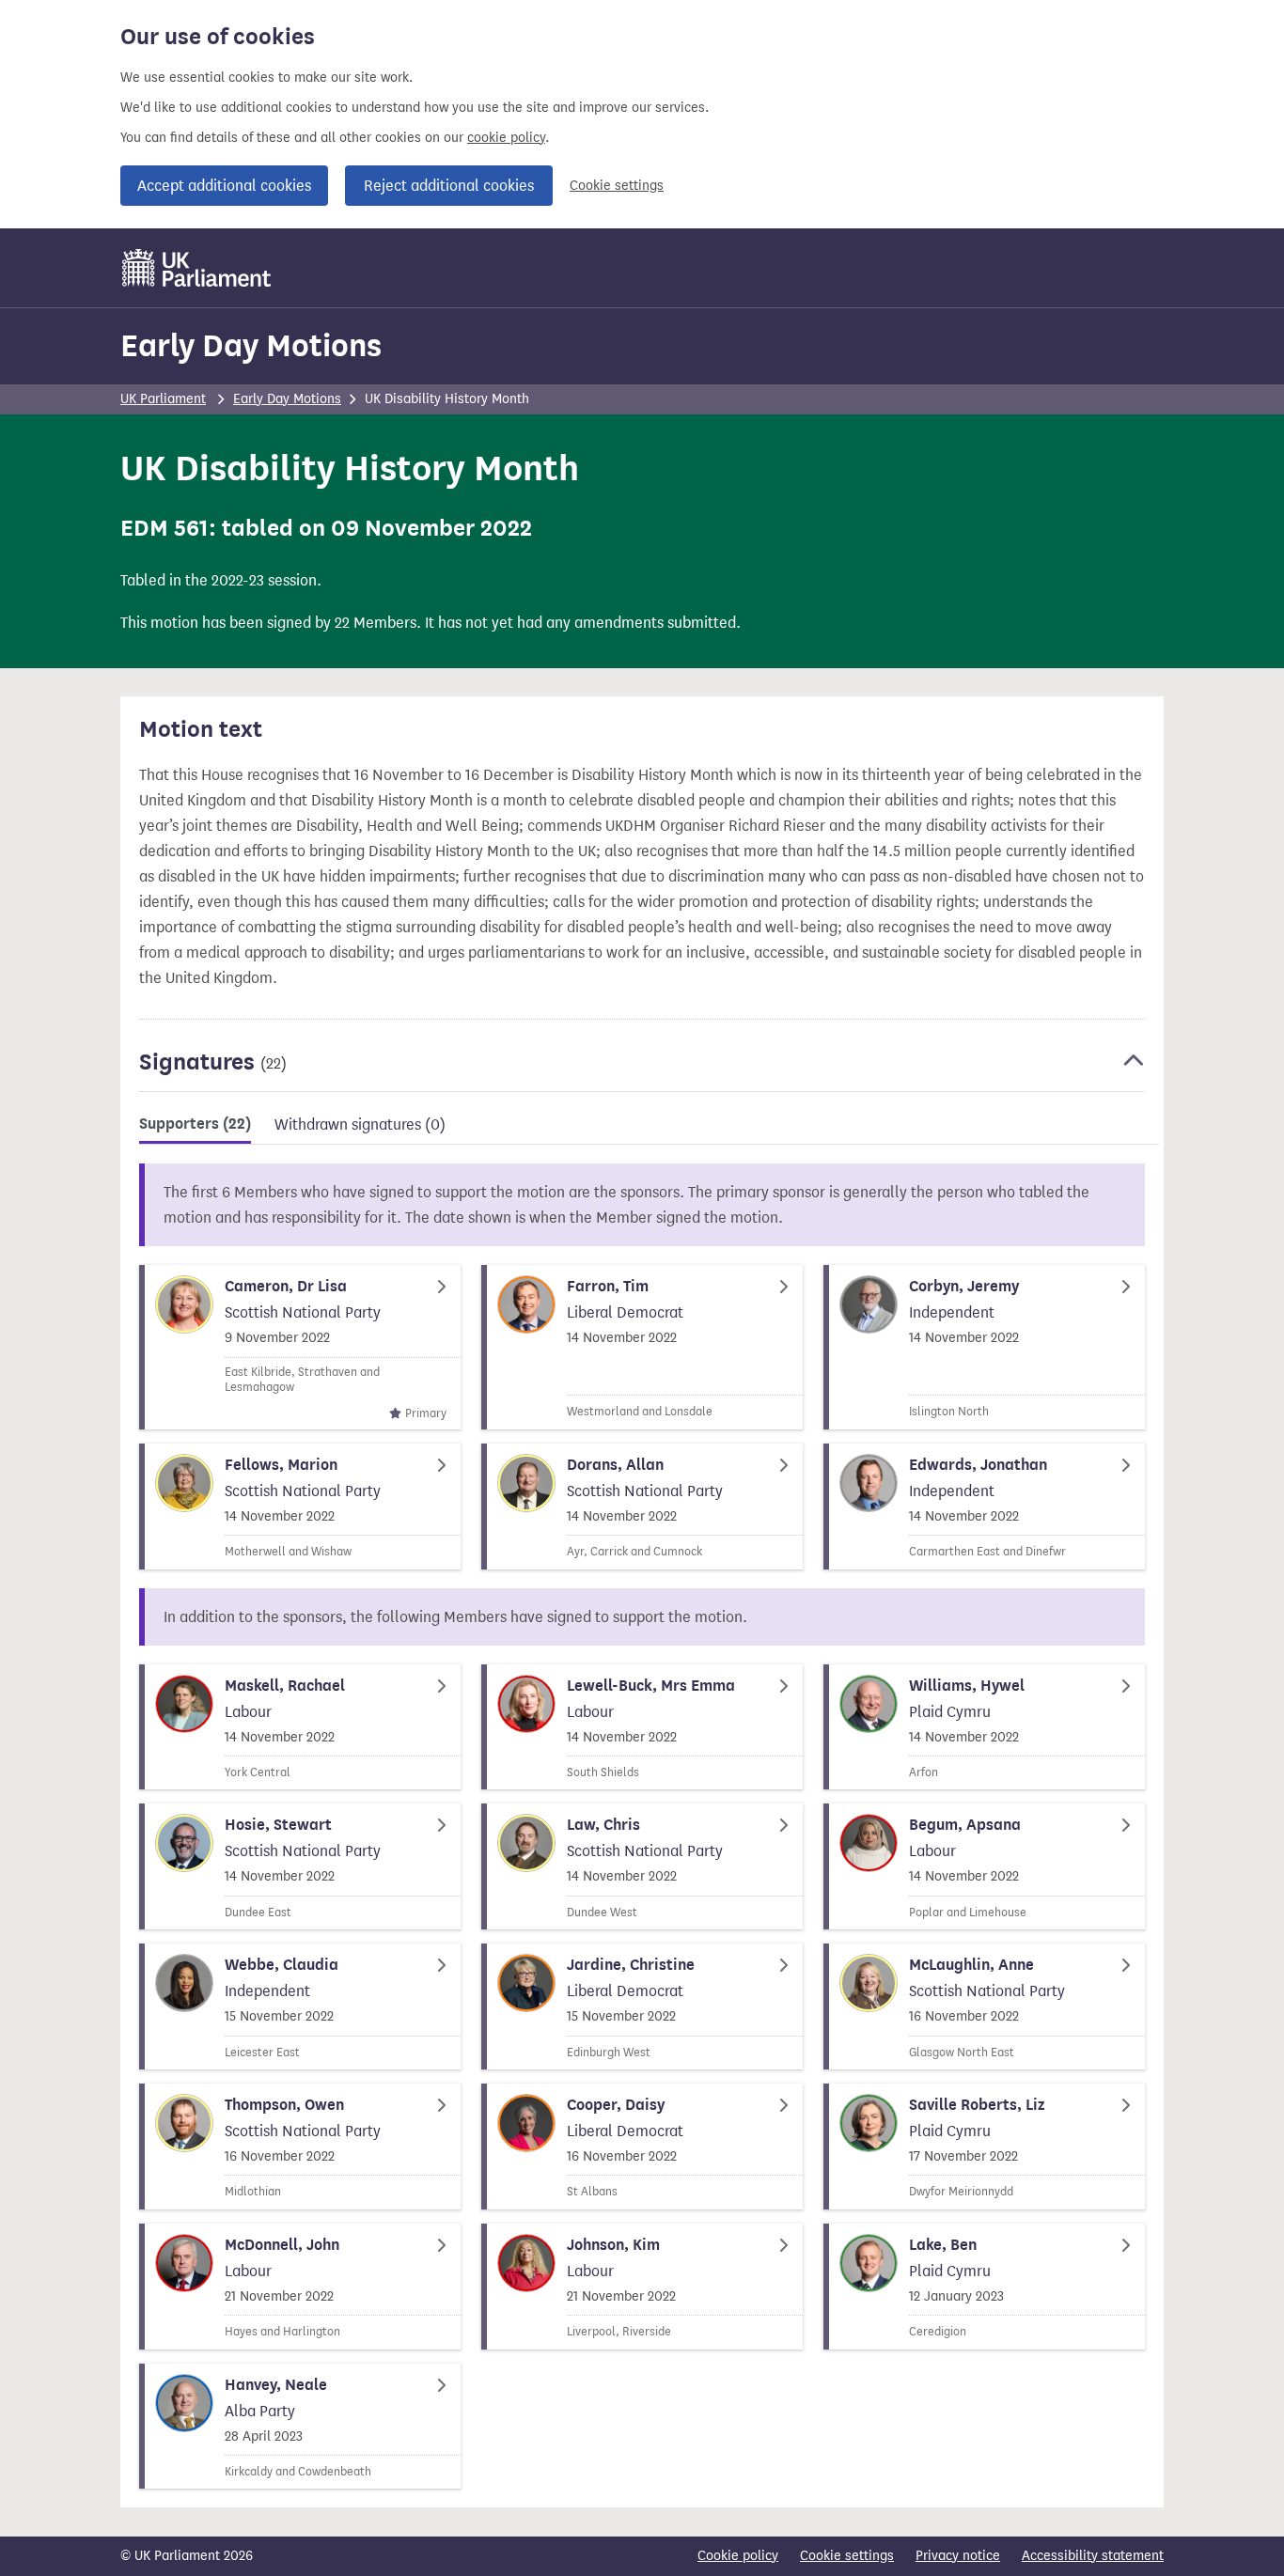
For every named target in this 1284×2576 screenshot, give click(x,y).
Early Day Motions (251, 345)
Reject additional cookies (449, 186)
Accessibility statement (1093, 2556)
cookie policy (506, 138)
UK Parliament (163, 399)
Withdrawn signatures (360, 1124)
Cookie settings (617, 186)
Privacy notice (958, 2556)
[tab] (195, 1127)
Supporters (195, 1124)
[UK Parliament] (197, 268)
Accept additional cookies (224, 186)
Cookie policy (738, 2556)
